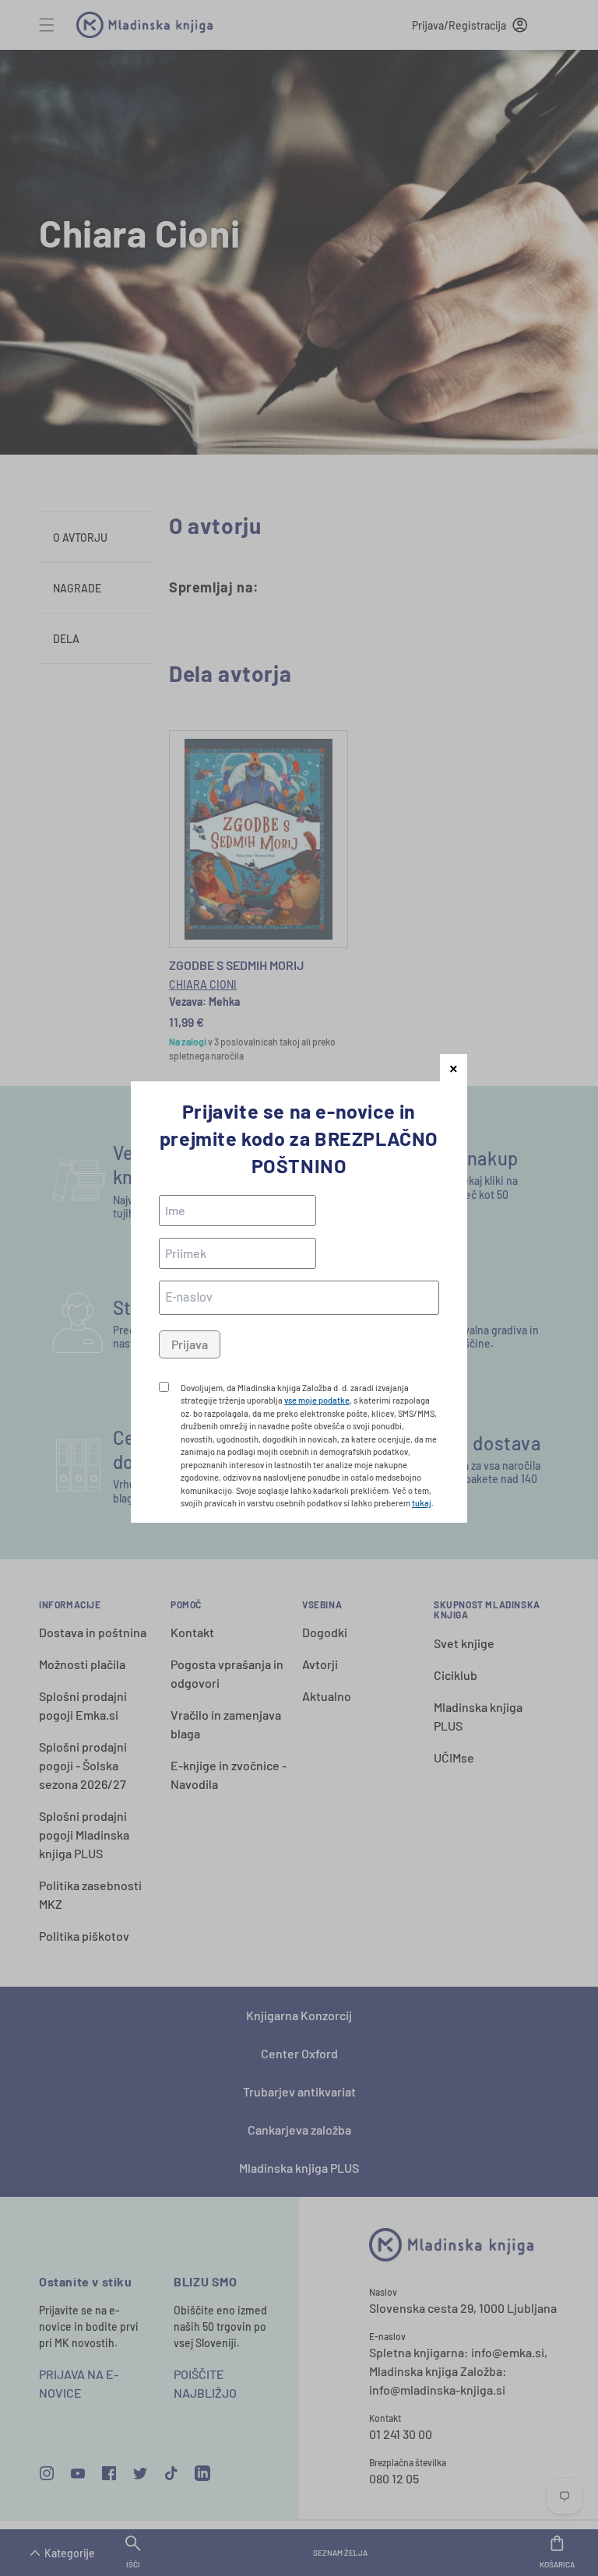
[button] (454, 1068)
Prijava (190, 1344)
